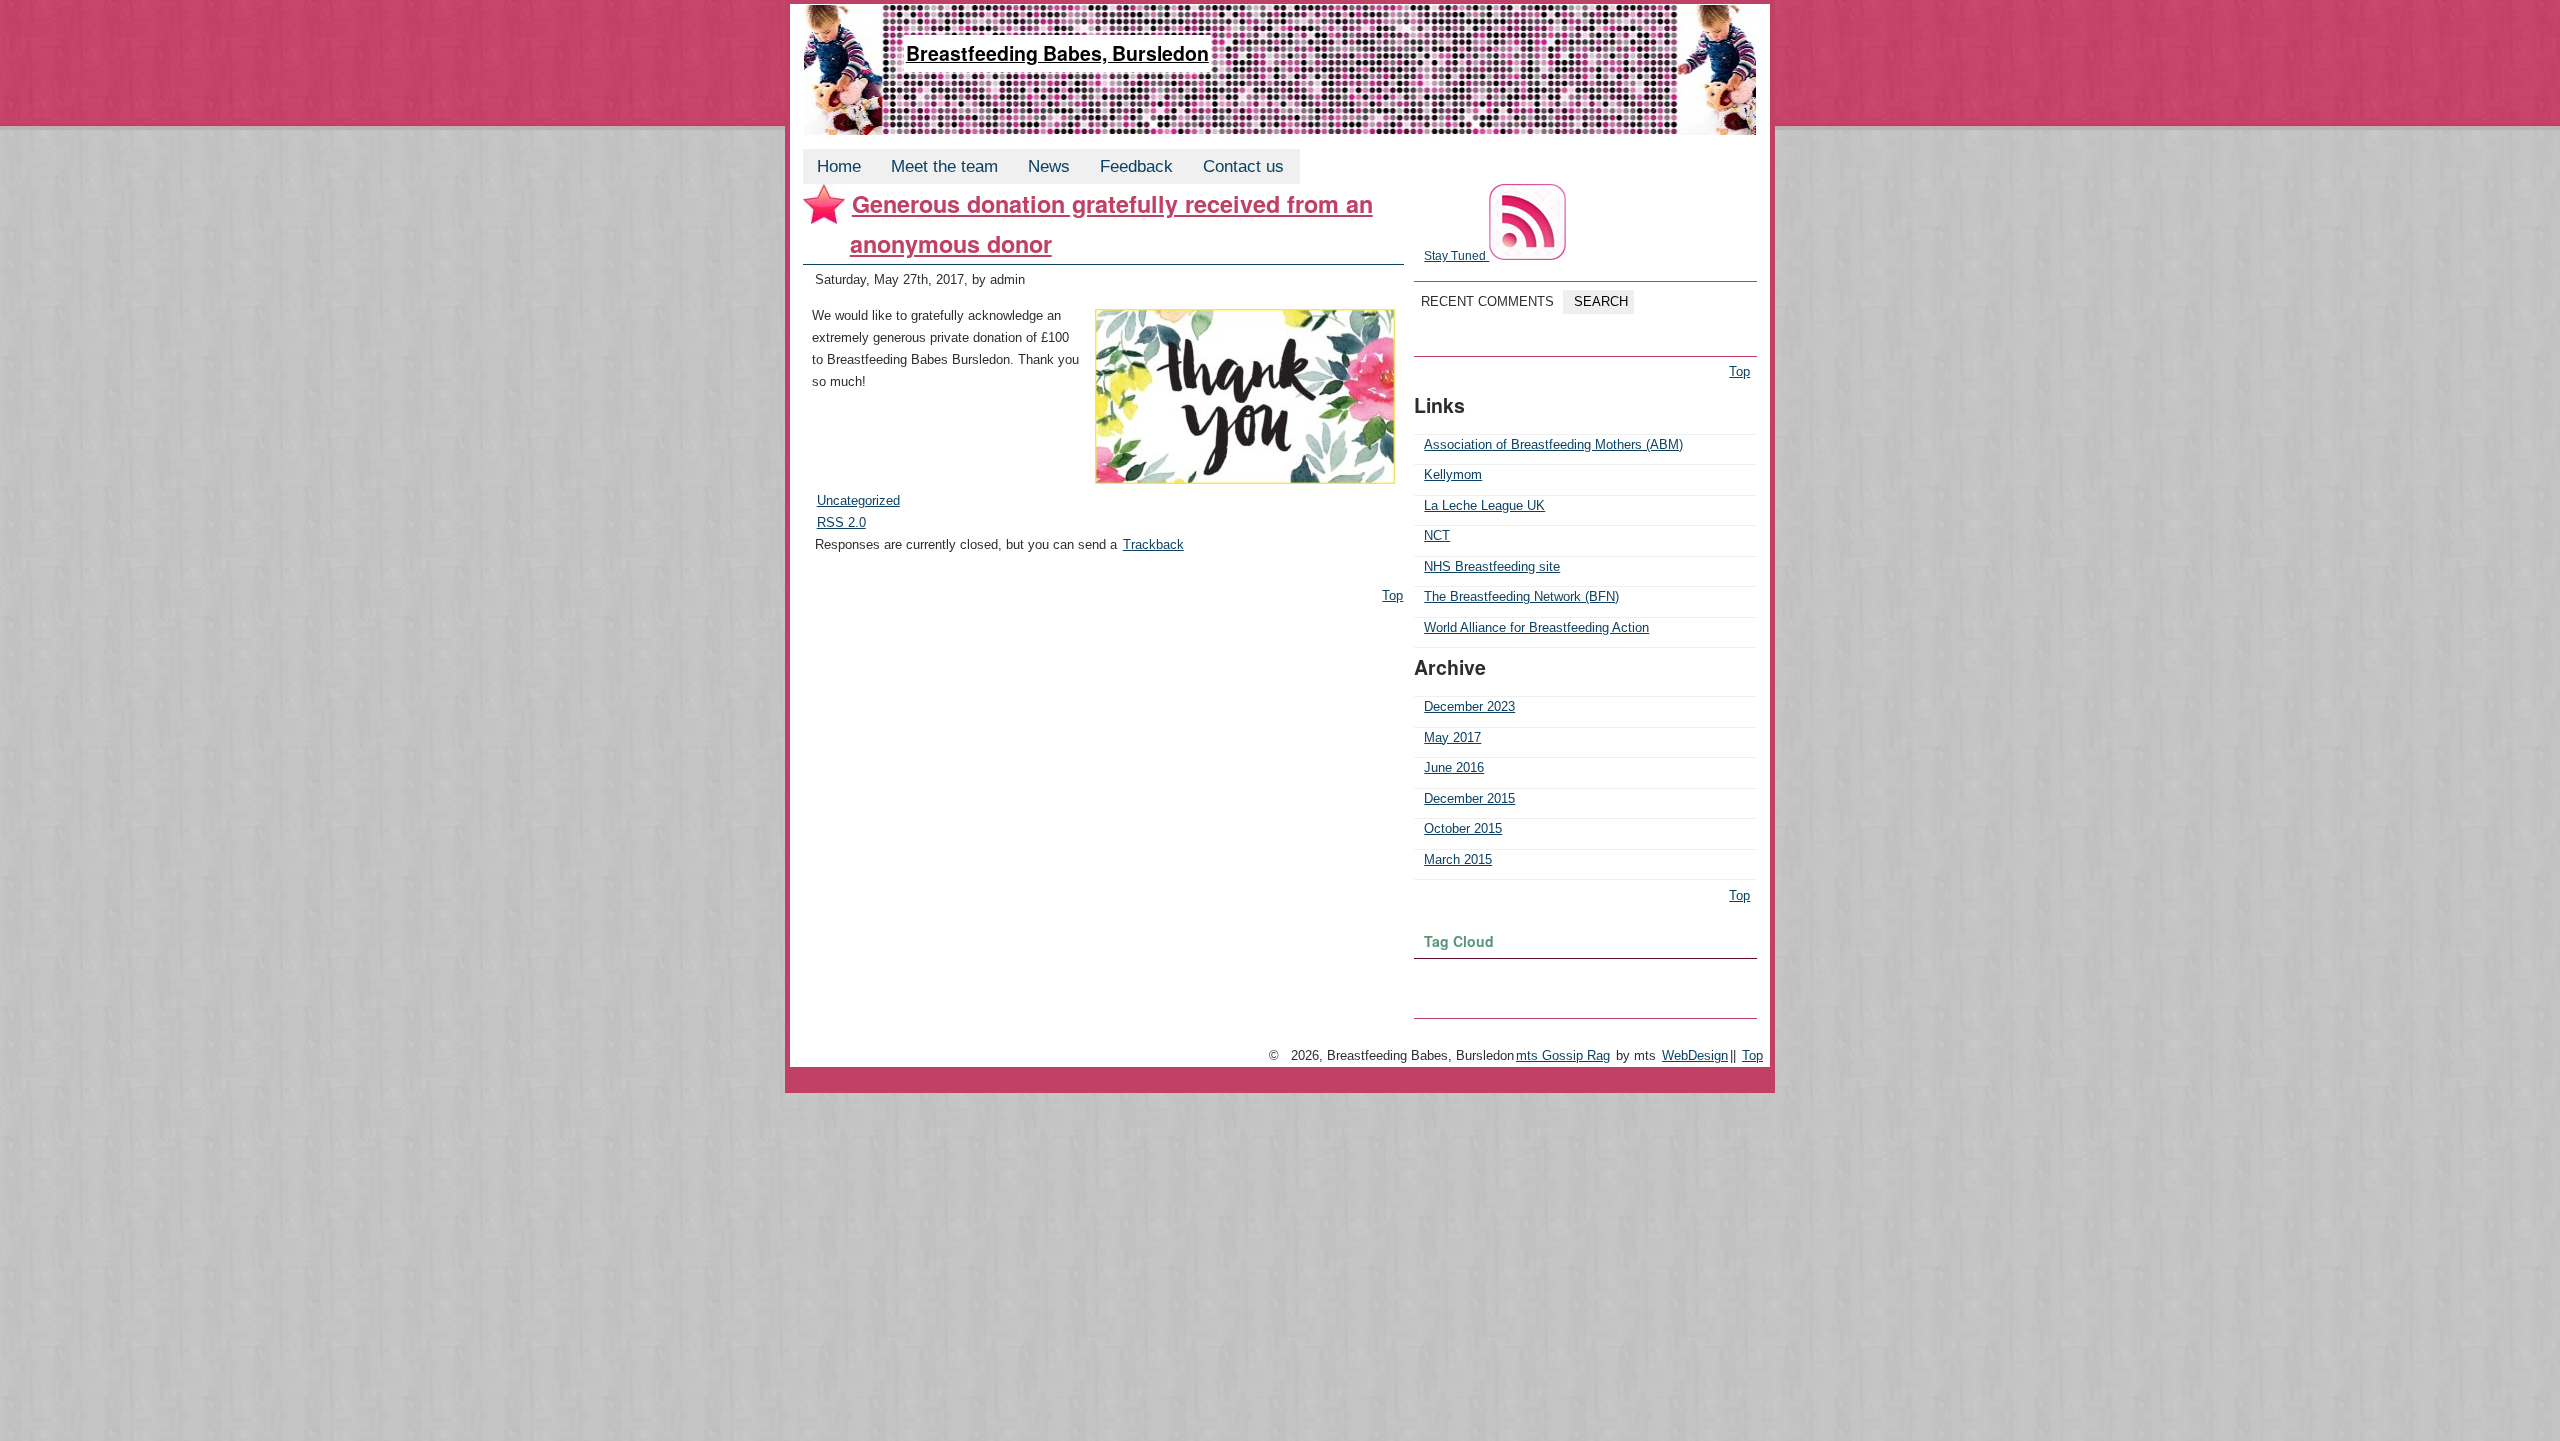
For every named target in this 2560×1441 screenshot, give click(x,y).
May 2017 (1452, 737)
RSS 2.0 (841, 522)
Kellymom (1453, 474)
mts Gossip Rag (1563, 1055)
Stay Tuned (1456, 255)
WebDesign (1695, 1055)
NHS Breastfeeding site (1492, 566)
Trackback (1153, 544)
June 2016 (1454, 767)
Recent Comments (1487, 301)
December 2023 (1469, 706)
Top (1392, 595)
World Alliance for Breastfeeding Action (1536, 627)
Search (1599, 301)
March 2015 (1458, 859)
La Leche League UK (1484, 505)
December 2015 (1469, 798)
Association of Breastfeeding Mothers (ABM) (1553, 444)
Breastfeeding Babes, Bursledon (1057, 53)
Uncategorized (858, 500)
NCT (1437, 535)
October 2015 (1463, 828)
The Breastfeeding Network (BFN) (1521, 596)
